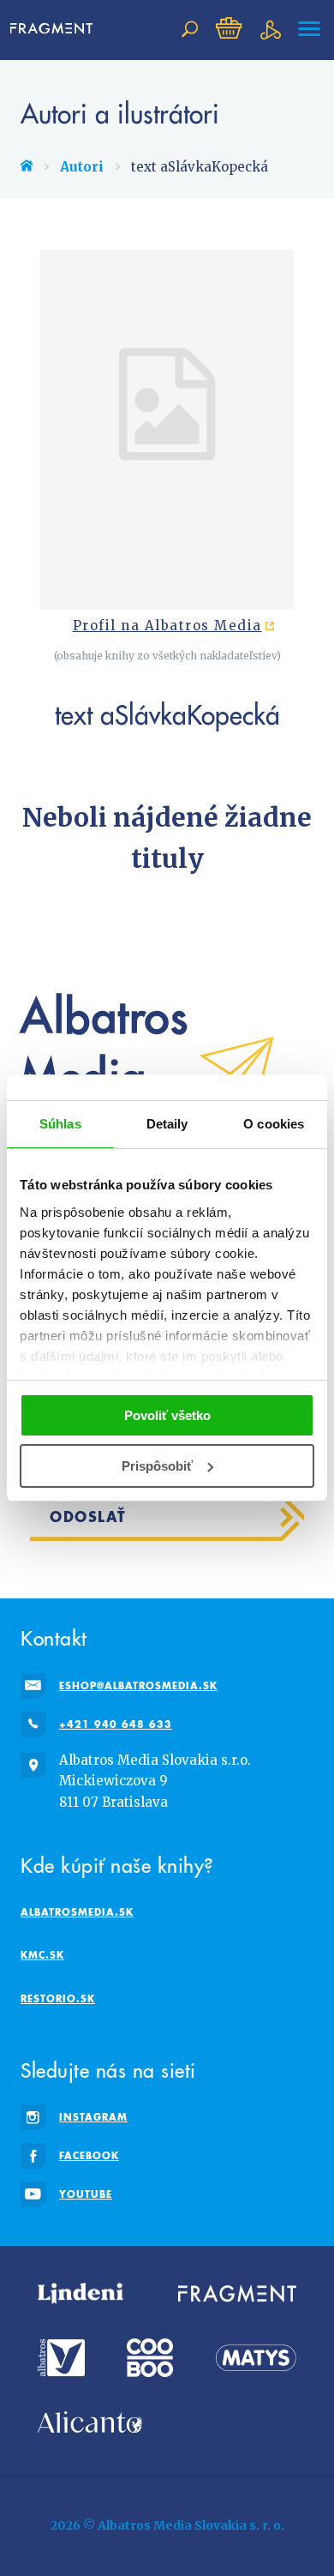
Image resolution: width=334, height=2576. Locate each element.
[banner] (57, 29)
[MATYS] (256, 2358)
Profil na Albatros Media (167, 626)
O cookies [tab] (274, 1124)
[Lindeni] (81, 2294)
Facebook (89, 2155)
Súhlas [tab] (60, 1124)
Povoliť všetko (167, 1415)
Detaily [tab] (167, 1124)
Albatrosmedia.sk (77, 1912)
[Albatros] (61, 2358)
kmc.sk (42, 1955)
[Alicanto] (90, 2422)
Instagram (93, 2117)
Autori (82, 167)
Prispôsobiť (157, 1466)
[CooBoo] (150, 2358)
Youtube (86, 2194)
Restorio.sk (58, 1998)
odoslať (88, 1517)
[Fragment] (237, 2294)
